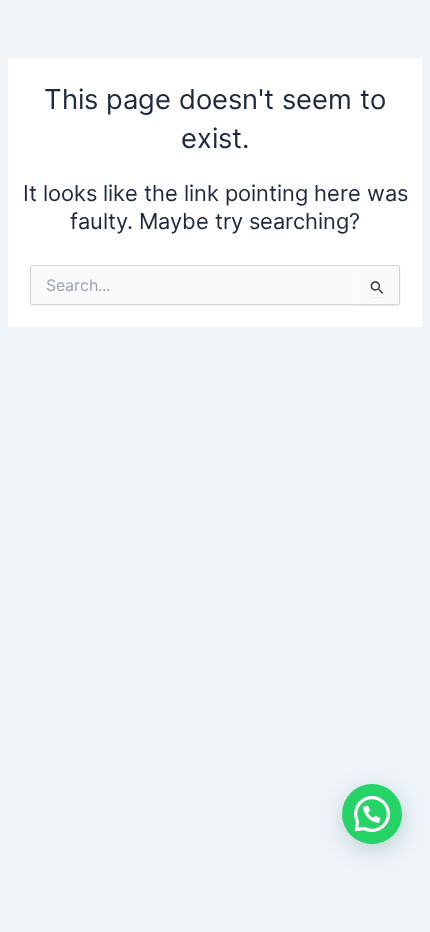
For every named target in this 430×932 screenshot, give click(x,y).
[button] (372, 814)
